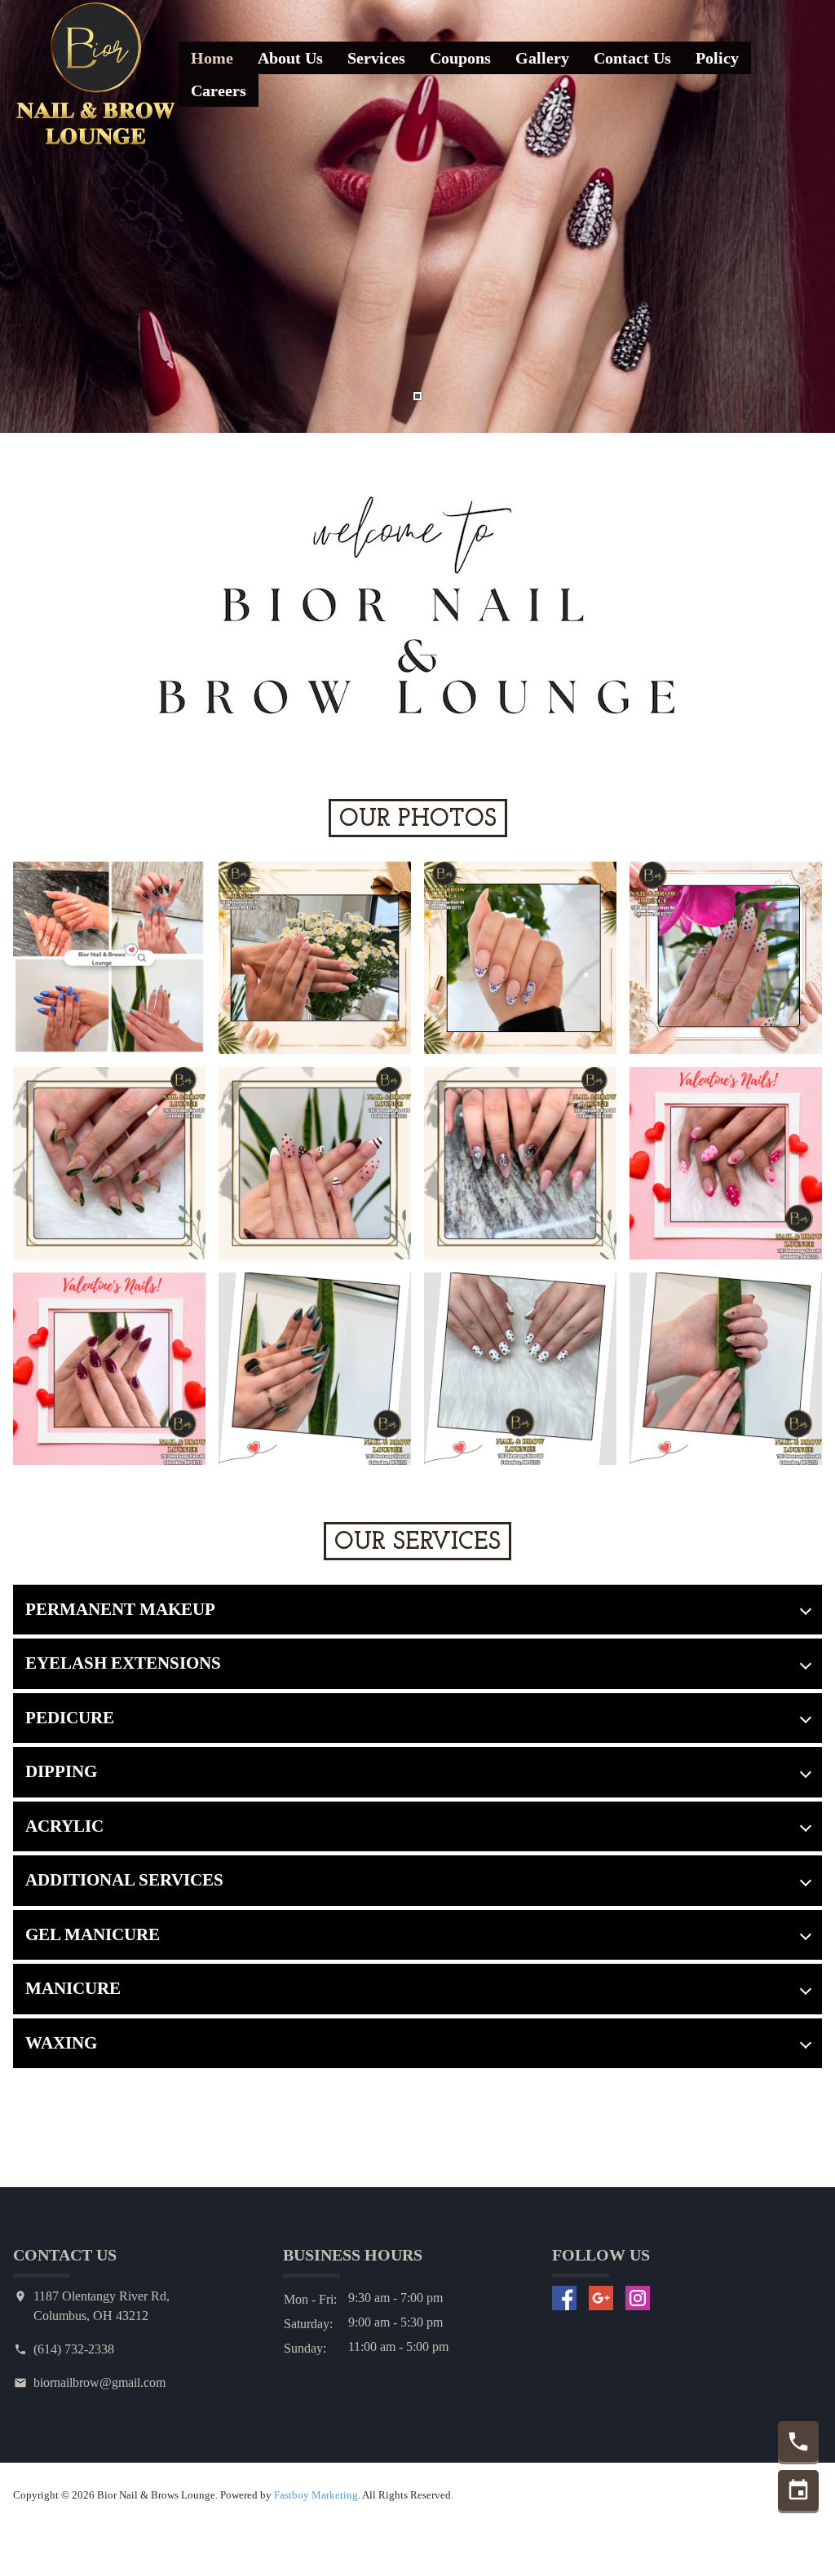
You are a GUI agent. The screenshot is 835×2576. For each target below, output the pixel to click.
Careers (219, 90)
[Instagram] (638, 2298)
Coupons (460, 58)
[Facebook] (564, 2298)
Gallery (542, 58)
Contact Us (632, 58)
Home (212, 58)
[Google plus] (601, 2298)
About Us (290, 58)
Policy (717, 58)
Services (376, 58)
